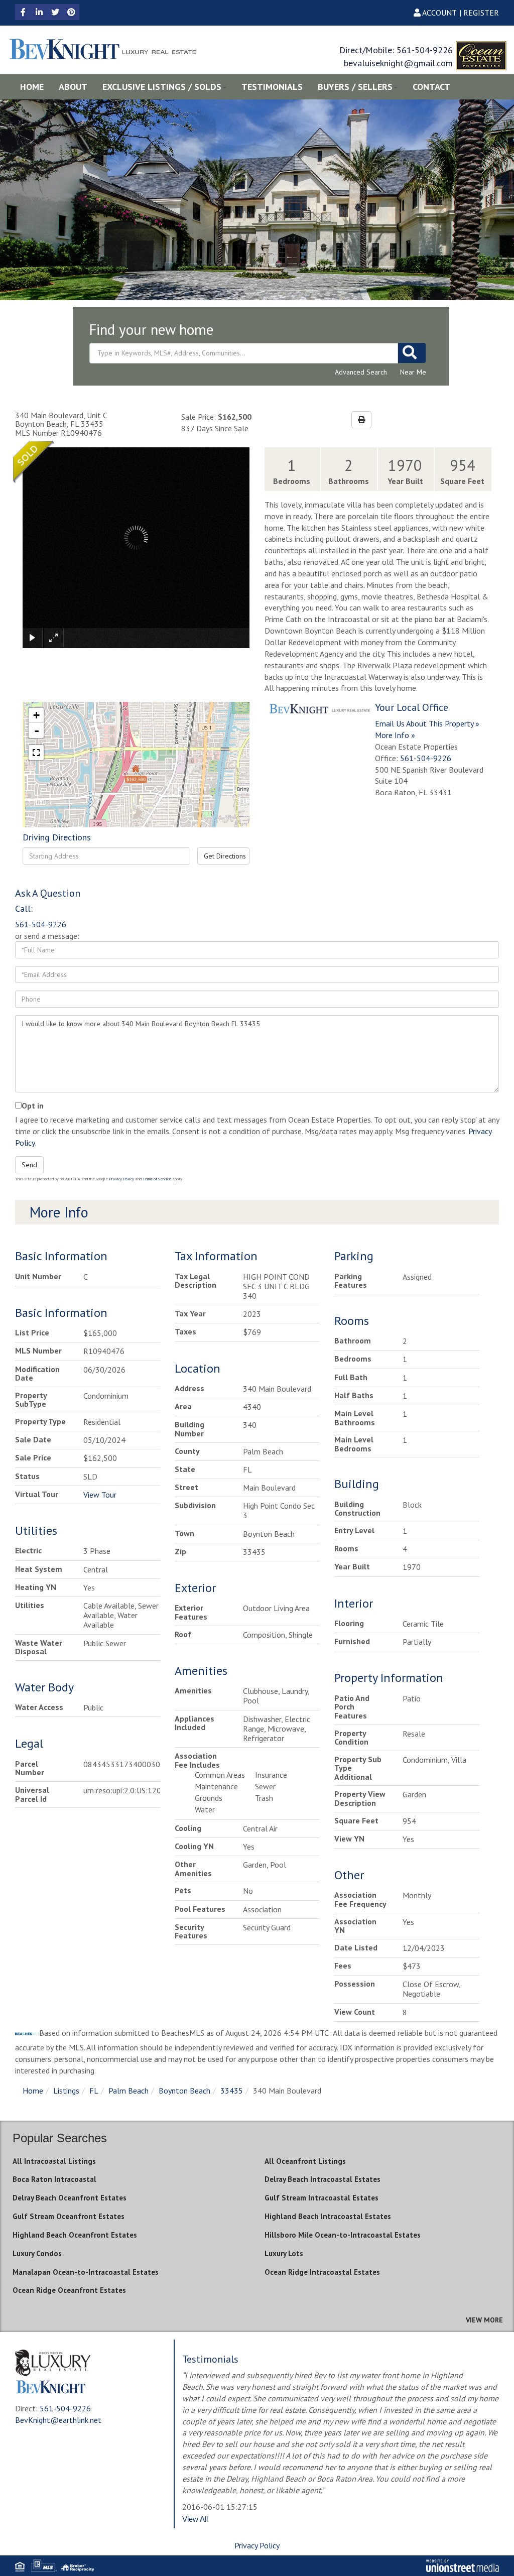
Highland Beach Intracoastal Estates (328, 2216)
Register (481, 13)
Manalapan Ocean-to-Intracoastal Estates (86, 2272)
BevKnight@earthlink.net (58, 2420)
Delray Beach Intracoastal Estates (323, 2179)
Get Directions (225, 856)
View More (484, 2320)
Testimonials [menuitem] (272, 87)
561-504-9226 (425, 50)
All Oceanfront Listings (305, 2161)
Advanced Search (361, 372)
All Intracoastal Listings (54, 2161)
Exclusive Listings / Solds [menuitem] (162, 87)
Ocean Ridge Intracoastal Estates (322, 2272)
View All (195, 2519)
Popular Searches (60, 2138)
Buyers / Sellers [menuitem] (355, 87)
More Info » (395, 735)
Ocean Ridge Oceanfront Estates (69, 2290)
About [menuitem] (73, 87)
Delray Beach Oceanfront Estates (70, 2198)
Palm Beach (128, 2091)
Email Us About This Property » (427, 723)
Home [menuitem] (32, 87)
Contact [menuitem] (431, 87)
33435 (232, 2091)
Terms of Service (157, 1179)
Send (29, 1165)
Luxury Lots (284, 2253)
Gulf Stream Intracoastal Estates (322, 2198)
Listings (66, 2091)
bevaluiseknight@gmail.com (398, 63)
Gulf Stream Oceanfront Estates (69, 2216)
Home (33, 2091)
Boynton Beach (184, 2091)
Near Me (413, 372)
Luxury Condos (37, 2253)
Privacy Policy (121, 1179)
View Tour (100, 1495)
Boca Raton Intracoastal (54, 2179)
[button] (412, 353)
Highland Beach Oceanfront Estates (75, 2235)
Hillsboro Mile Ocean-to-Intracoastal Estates (343, 2235)
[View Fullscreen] (36, 753)
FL (94, 2091)
